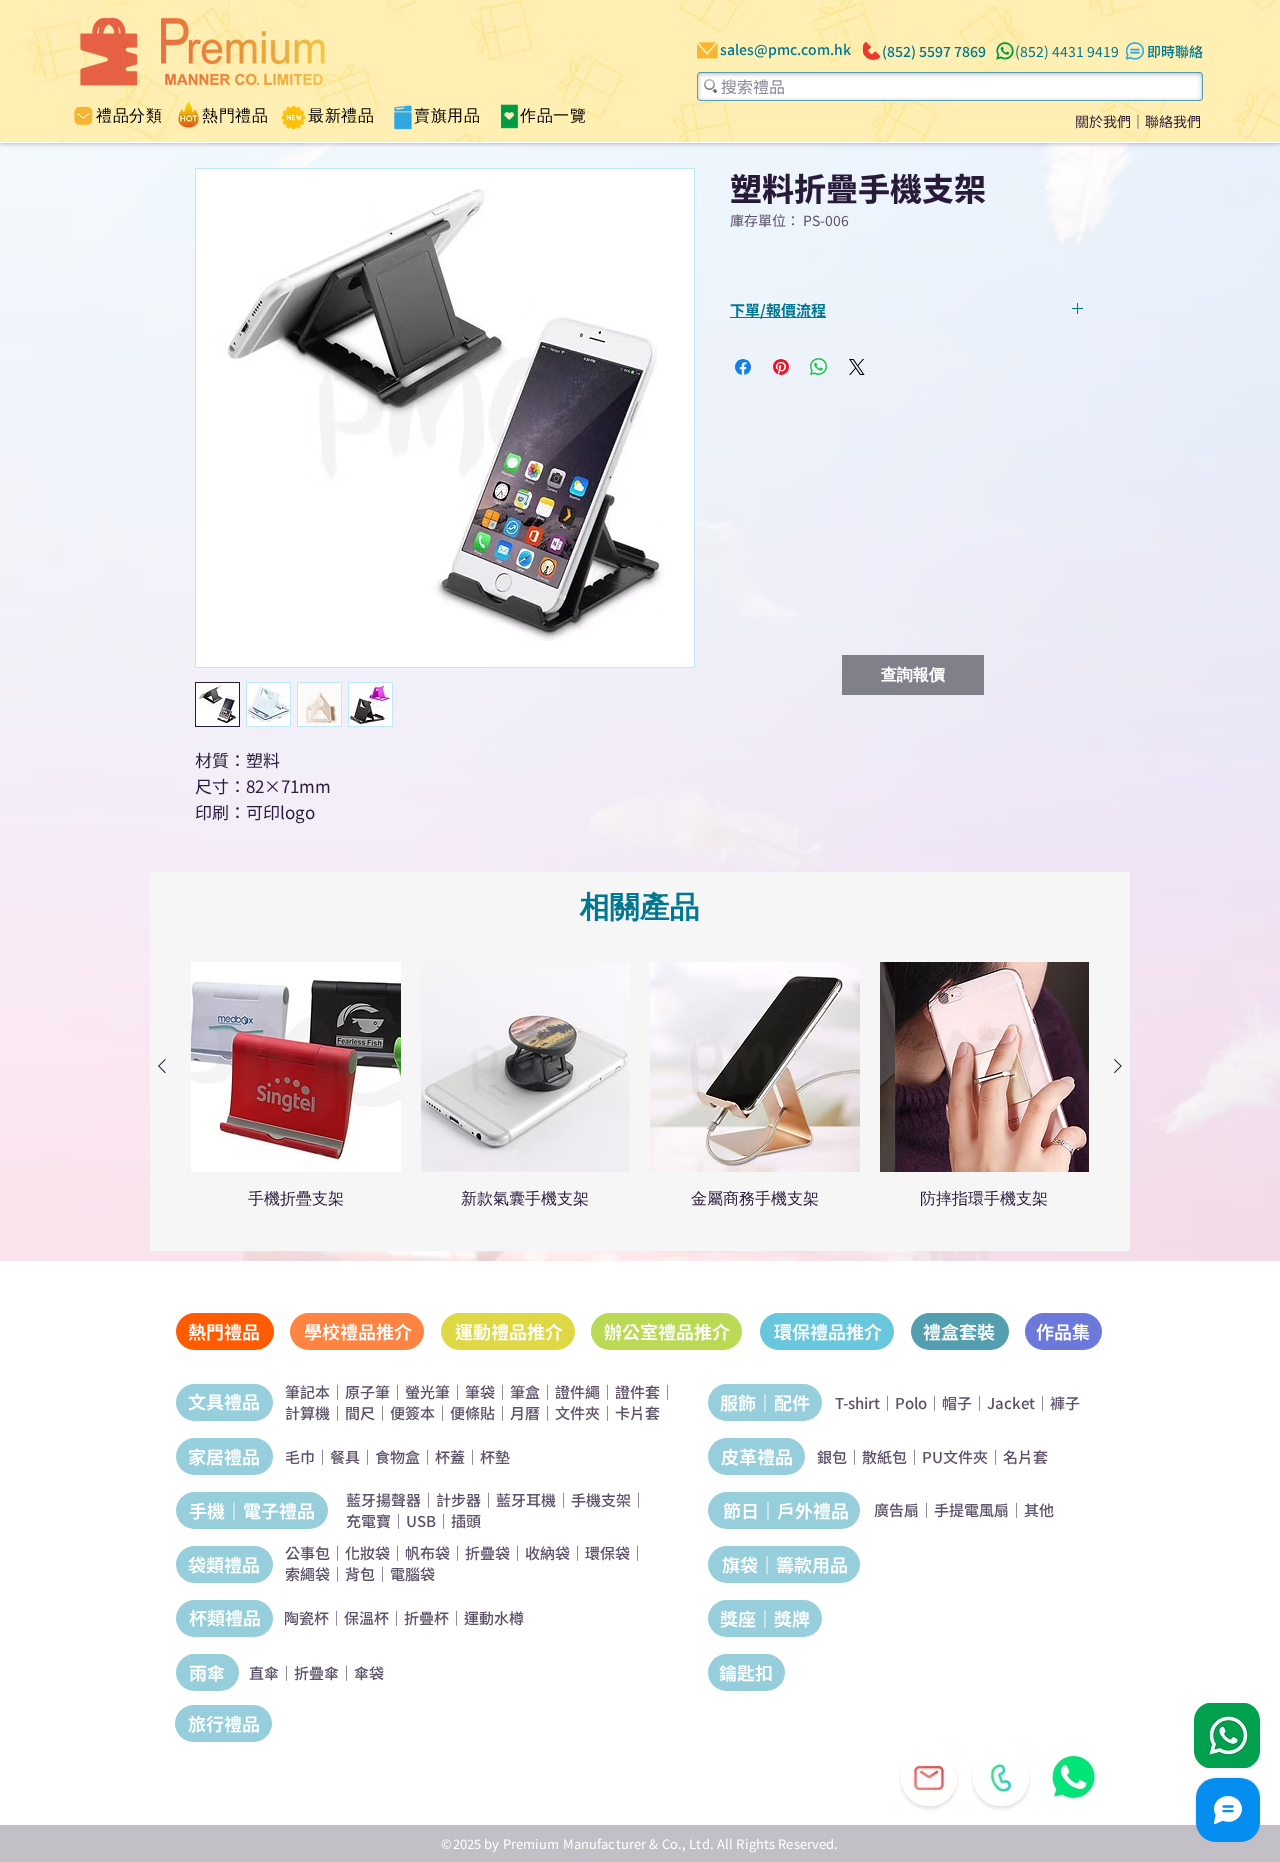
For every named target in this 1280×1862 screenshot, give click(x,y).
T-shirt (857, 1402)
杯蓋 (450, 1456)
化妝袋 (367, 1552)
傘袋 (369, 1672)
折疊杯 (426, 1617)
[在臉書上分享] (743, 367)
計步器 (458, 1499)
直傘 (264, 1672)
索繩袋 (307, 1573)
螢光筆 (427, 1391)
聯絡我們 (1173, 121)
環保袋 (607, 1552)
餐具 (345, 1456)
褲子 (1065, 1402)
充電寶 (368, 1520)
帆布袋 (427, 1552)
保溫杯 (366, 1617)
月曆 (525, 1412)
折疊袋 (487, 1552)
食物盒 (397, 1456)
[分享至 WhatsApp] (819, 367)
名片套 (1025, 1456)
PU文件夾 (955, 1456)
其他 (1039, 1509)
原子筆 (367, 1391)
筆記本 (307, 1391)
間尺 (360, 1412)
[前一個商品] (162, 1066)
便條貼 (472, 1412)
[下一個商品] (1118, 1066)
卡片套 (637, 1412)
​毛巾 (300, 1456)
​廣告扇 (896, 1509)
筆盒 (525, 1391)
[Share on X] (857, 367)
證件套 (637, 1391)
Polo (911, 1402)
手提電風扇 (971, 1509)
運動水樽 (494, 1617)
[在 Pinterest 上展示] (781, 367)
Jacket (1011, 1402)
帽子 (957, 1402)
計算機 (307, 1412)
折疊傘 (316, 1672)
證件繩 (577, 1391)
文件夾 (577, 1412)
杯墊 (495, 1456)
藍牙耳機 (526, 1499)
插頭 (466, 1520)
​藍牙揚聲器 (383, 1499)
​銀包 (832, 1456)
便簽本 (412, 1412)
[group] (640, 1095)
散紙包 (884, 1456)
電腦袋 (412, 1573)
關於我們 (1103, 121)
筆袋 (480, 1391)
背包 (360, 1573)
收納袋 (547, 1552)
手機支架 (601, 1499)
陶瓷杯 (306, 1617)
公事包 (307, 1552)
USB (421, 1520)
